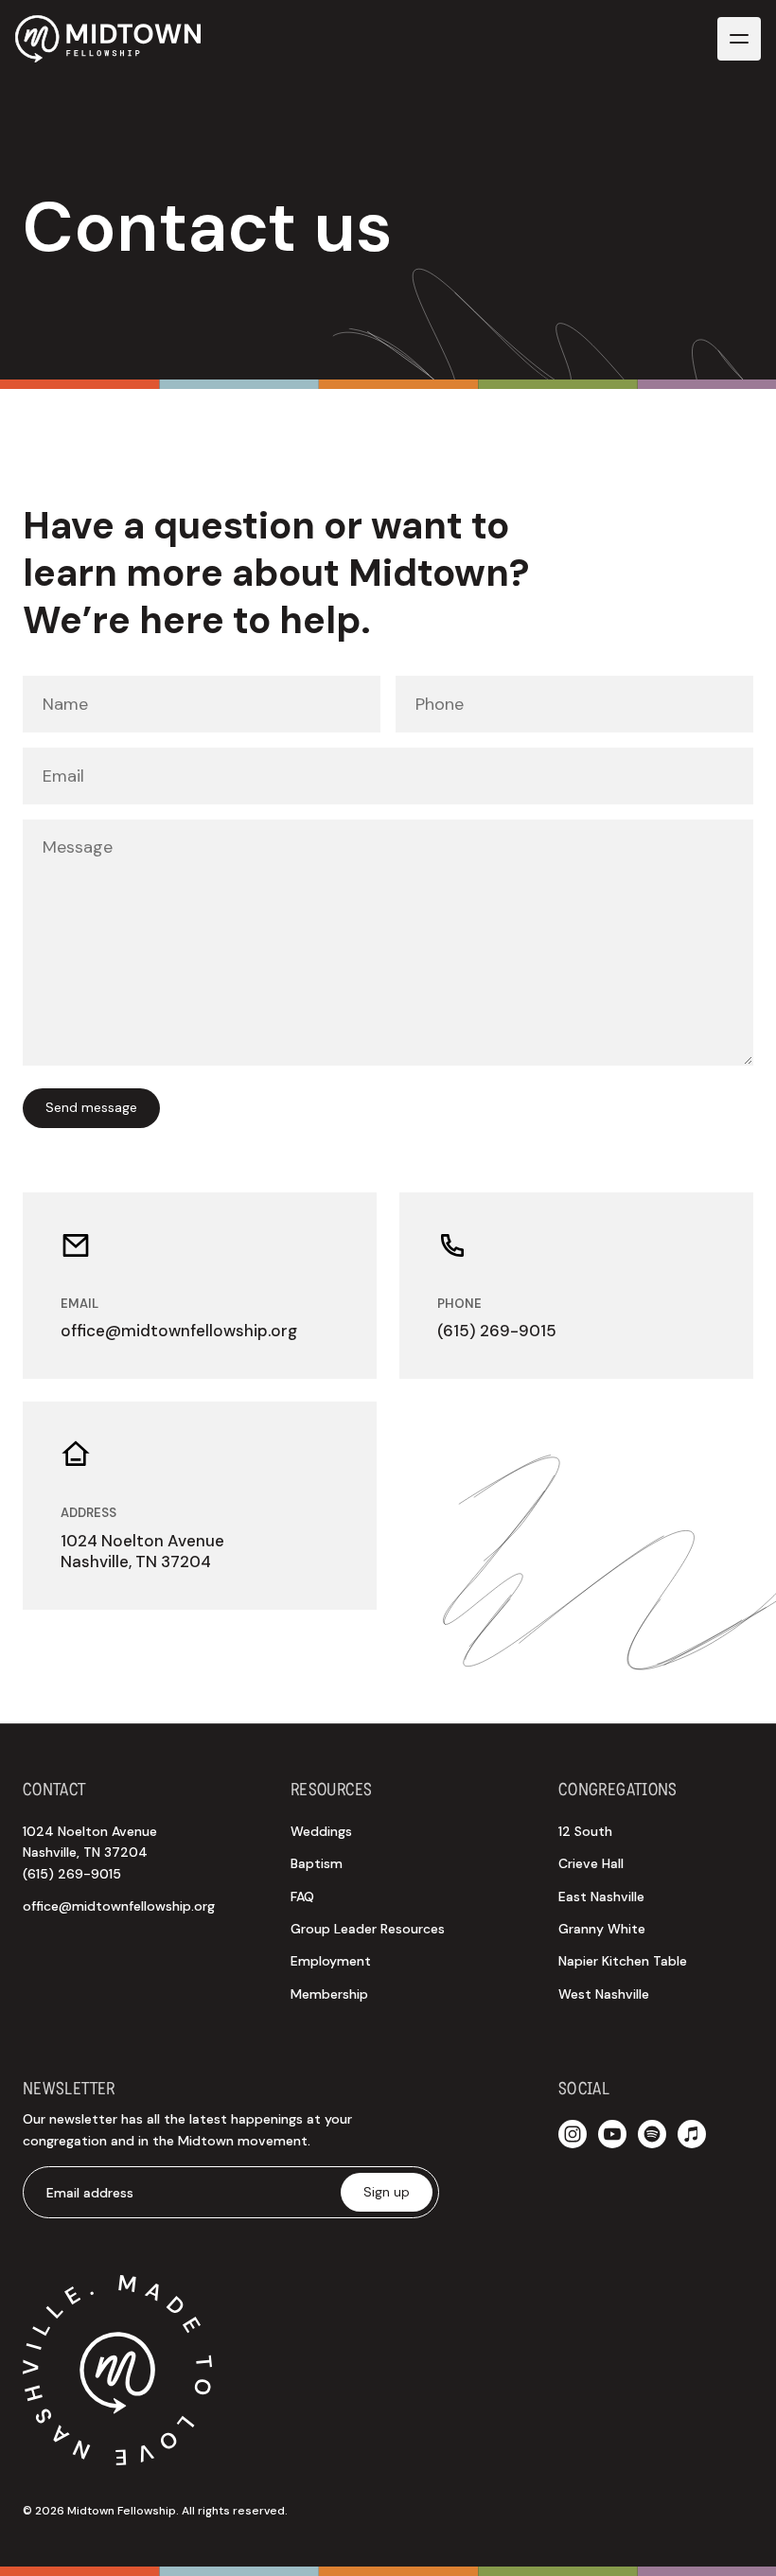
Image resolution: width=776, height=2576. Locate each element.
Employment (331, 1961)
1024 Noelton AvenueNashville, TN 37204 (90, 1853)
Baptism (317, 1863)
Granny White (602, 1929)
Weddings (321, 1831)
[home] (108, 39)
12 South (585, 1831)
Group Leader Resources (368, 1929)
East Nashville (601, 1897)
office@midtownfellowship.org (119, 1906)
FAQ (302, 1897)
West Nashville (604, 1994)
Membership (329, 1994)
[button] (739, 39)
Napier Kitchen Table (623, 1961)
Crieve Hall (591, 1863)
